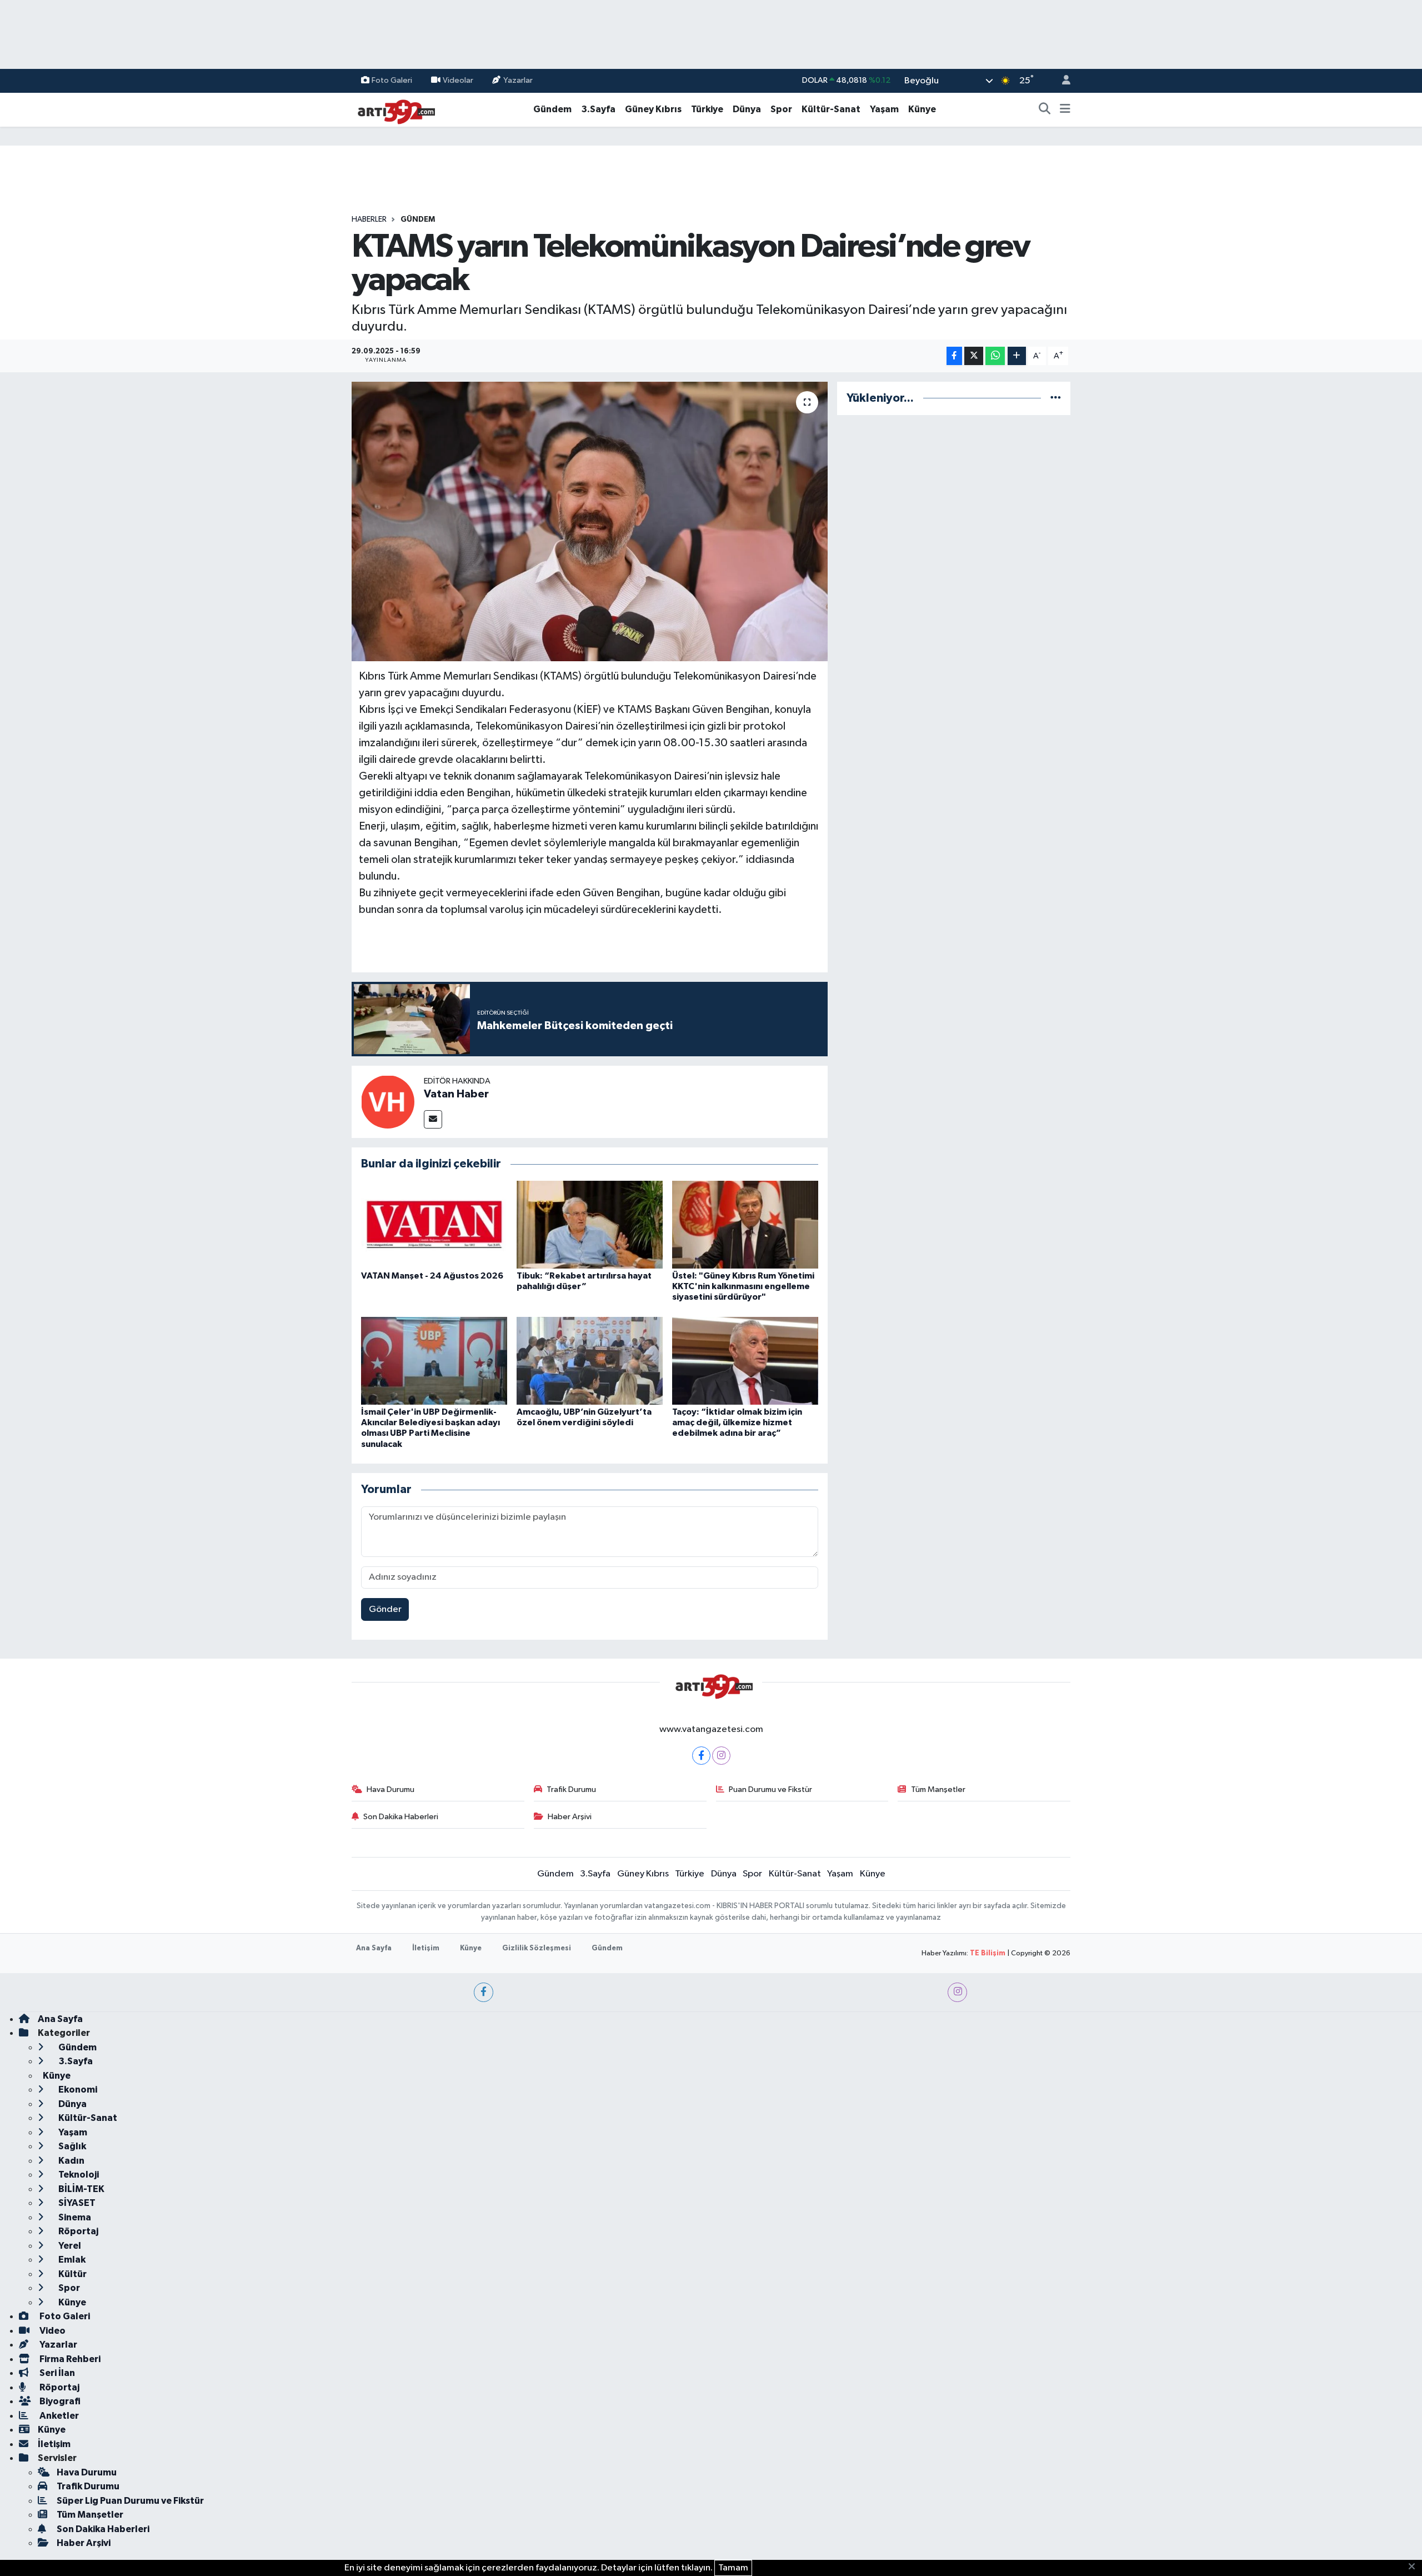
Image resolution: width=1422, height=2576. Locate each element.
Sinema (74, 2217)
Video (52, 2331)
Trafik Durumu (571, 1789)
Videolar (458, 80)
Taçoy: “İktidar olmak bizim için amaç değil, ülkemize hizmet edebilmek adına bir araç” (737, 1422)
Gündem (552, 109)
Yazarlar (518, 80)
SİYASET (76, 2203)
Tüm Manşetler (938, 1789)
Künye (922, 109)
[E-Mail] (433, 1119)
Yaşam (884, 109)
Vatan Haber (456, 1094)
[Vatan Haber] (388, 1102)
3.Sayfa (598, 109)
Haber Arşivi (570, 1817)
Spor (781, 109)
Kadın (71, 2161)
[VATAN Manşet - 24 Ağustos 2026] (434, 1224)
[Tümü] (1056, 398)
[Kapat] (1415, 2567)
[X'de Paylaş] (974, 356)
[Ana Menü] (1065, 109)
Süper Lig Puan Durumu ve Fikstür (130, 2501)
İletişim (426, 1948)
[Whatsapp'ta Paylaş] (995, 356)
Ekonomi (77, 2090)
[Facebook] (701, 1756)
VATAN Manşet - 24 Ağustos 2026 (432, 1276)
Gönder (385, 1609)
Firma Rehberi (69, 2359)
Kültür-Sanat (831, 109)
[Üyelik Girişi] (1062, 81)
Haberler (369, 219)
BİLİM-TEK (81, 2189)
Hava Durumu (390, 1789)
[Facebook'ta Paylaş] (954, 356)
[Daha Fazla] (1017, 356)
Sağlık (71, 2146)
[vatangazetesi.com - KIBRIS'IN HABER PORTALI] (393, 109)
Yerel (69, 2246)
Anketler (58, 2416)
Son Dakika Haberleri (401, 1817)
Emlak (71, 2260)
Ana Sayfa (374, 1948)
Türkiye (707, 109)
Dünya (747, 109)
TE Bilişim (988, 1953)
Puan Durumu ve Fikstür (770, 1789)
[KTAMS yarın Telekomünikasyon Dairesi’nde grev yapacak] (590, 521)
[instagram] (957, 1992)
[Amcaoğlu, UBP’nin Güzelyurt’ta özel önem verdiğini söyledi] (590, 1361)
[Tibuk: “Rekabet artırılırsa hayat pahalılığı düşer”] (590, 1224)
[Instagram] (721, 1756)
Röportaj (77, 2231)
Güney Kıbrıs (653, 109)
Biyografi (59, 2401)
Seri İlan (56, 2373)
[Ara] (1045, 109)
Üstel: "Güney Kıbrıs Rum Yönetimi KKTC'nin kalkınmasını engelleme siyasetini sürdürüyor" (743, 1286)
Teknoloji (78, 2175)
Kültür (72, 2274)
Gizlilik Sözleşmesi (537, 1948)
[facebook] (484, 1992)
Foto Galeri (392, 80)
